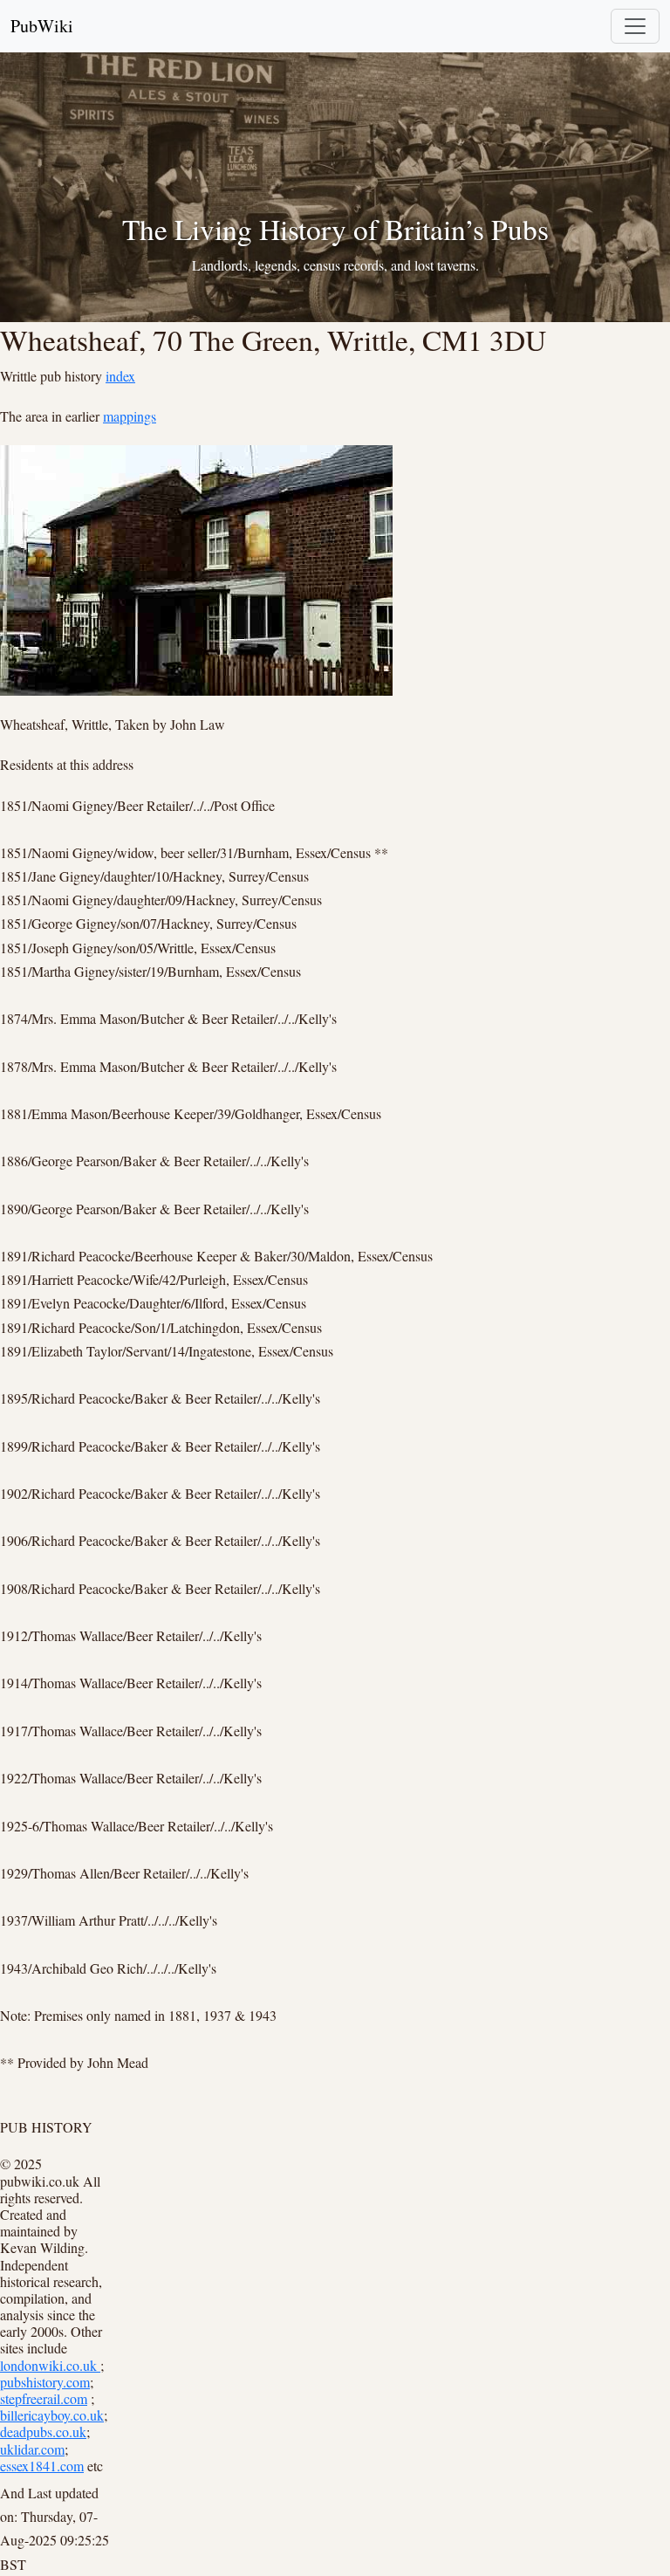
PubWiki (42, 26)
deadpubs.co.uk (43, 2432)
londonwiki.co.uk (50, 2365)
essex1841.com (42, 2466)
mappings (130, 416)
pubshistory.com (45, 2382)
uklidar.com (32, 2449)
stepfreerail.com (44, 2398)
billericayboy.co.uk (52, 2415)
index (120, 376)
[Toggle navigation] (635, 26)
